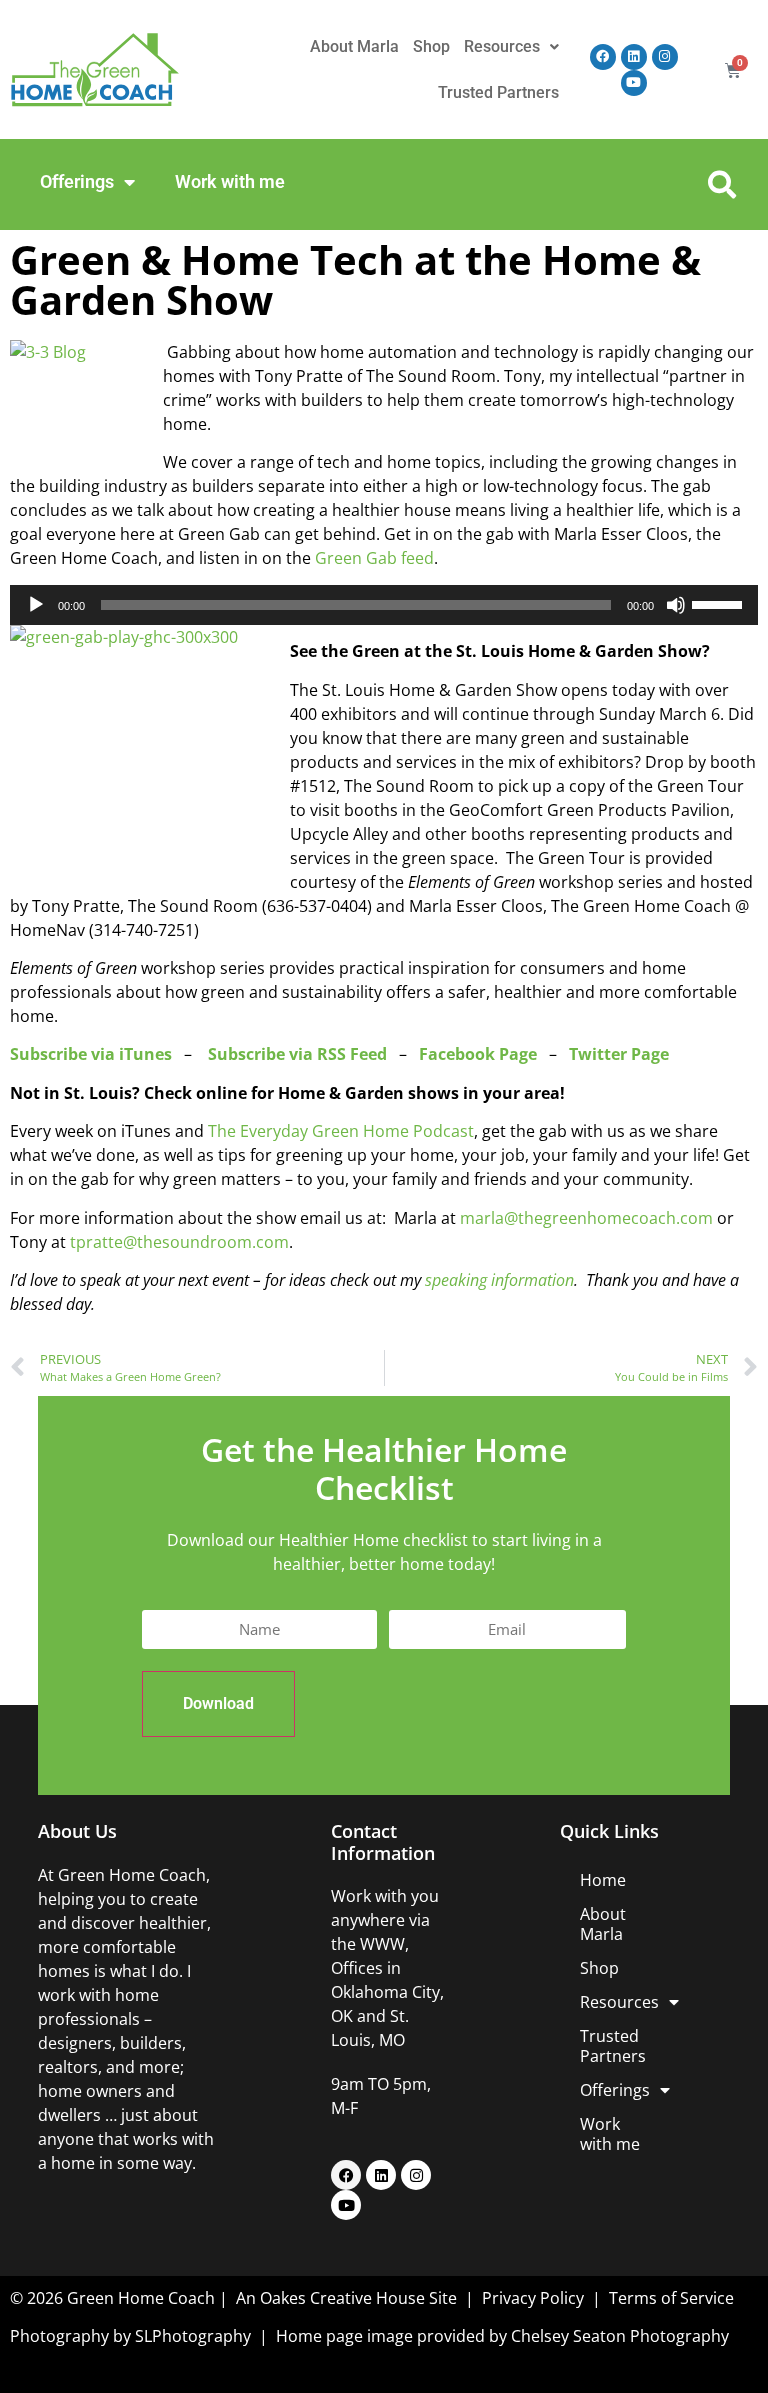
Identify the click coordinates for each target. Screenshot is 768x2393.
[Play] (36, 605)
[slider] (720, 603)
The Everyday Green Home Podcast (341, 1131)
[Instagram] (665, 57)
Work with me (230, 181)
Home (603, 1880)
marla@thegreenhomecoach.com (586, 1218)
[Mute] (676, 605)
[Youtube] (634, 83)
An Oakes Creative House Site (346, 2298)
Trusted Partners (498, 92)
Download (218, 1703)
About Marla (354, 46)
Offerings (77, 181)
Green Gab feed (374, 558)
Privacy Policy (535, 2298)
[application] (384, 605)
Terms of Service (671, 2298)
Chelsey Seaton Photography (620, 2336)
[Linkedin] (634, 57)
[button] (721, 184)
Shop (431, 46)
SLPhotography (193, 2336)
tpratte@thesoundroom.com (179, 1242)
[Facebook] (603, 57)
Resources (502, 46)
